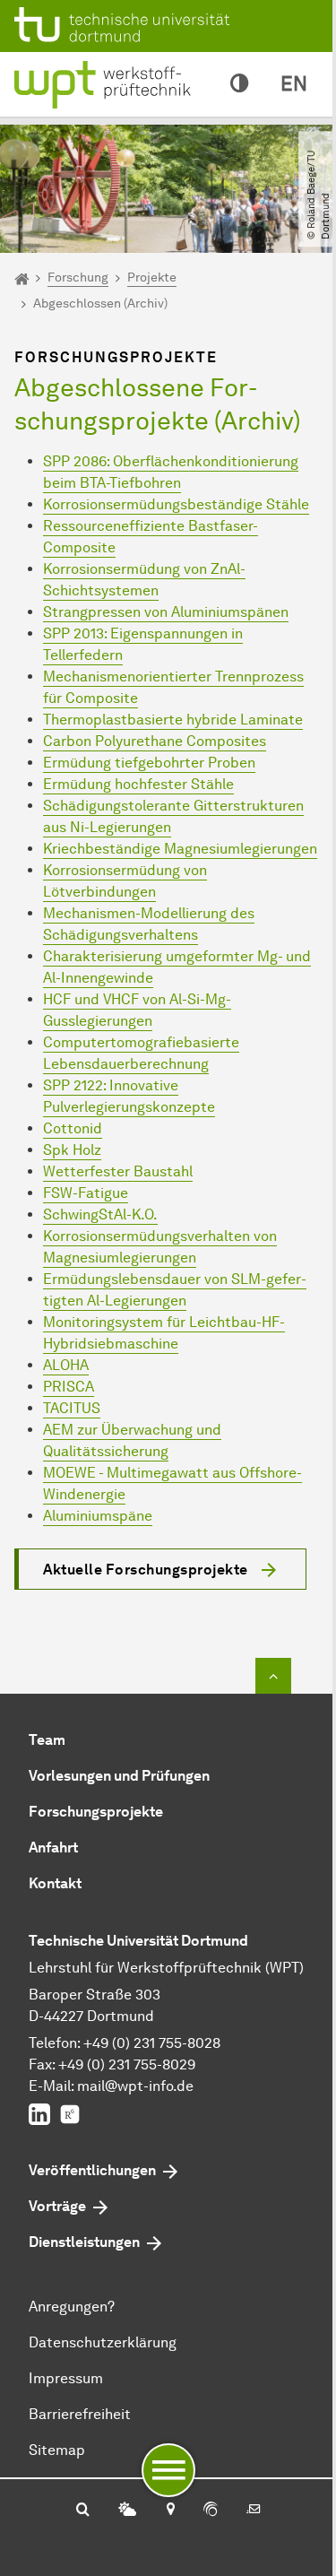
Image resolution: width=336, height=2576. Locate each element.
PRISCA (69, 1387)
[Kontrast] (239, 84)
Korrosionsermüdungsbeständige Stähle (176, 504)
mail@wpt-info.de (135, 2086)
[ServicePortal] (211, 2511)
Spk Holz (72, 1150)
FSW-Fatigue (86, 1193)
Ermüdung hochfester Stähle (138, 784)
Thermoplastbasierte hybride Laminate (173, 720)
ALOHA (66, 1365)
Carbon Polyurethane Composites (155, 741)
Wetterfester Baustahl (118, 1171)
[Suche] (83, 2511)
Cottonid (73, 1128)
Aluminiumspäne (98, 1516)
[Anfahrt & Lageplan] (170, 2511)
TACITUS (72, 1408)
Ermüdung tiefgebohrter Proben (149, 763)
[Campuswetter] (127, 2511)
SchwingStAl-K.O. (100, 1214)
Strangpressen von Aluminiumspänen (166, 612)
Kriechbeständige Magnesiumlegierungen (180, 849)
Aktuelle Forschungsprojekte (146, 1570)
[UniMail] (254, 2511)
